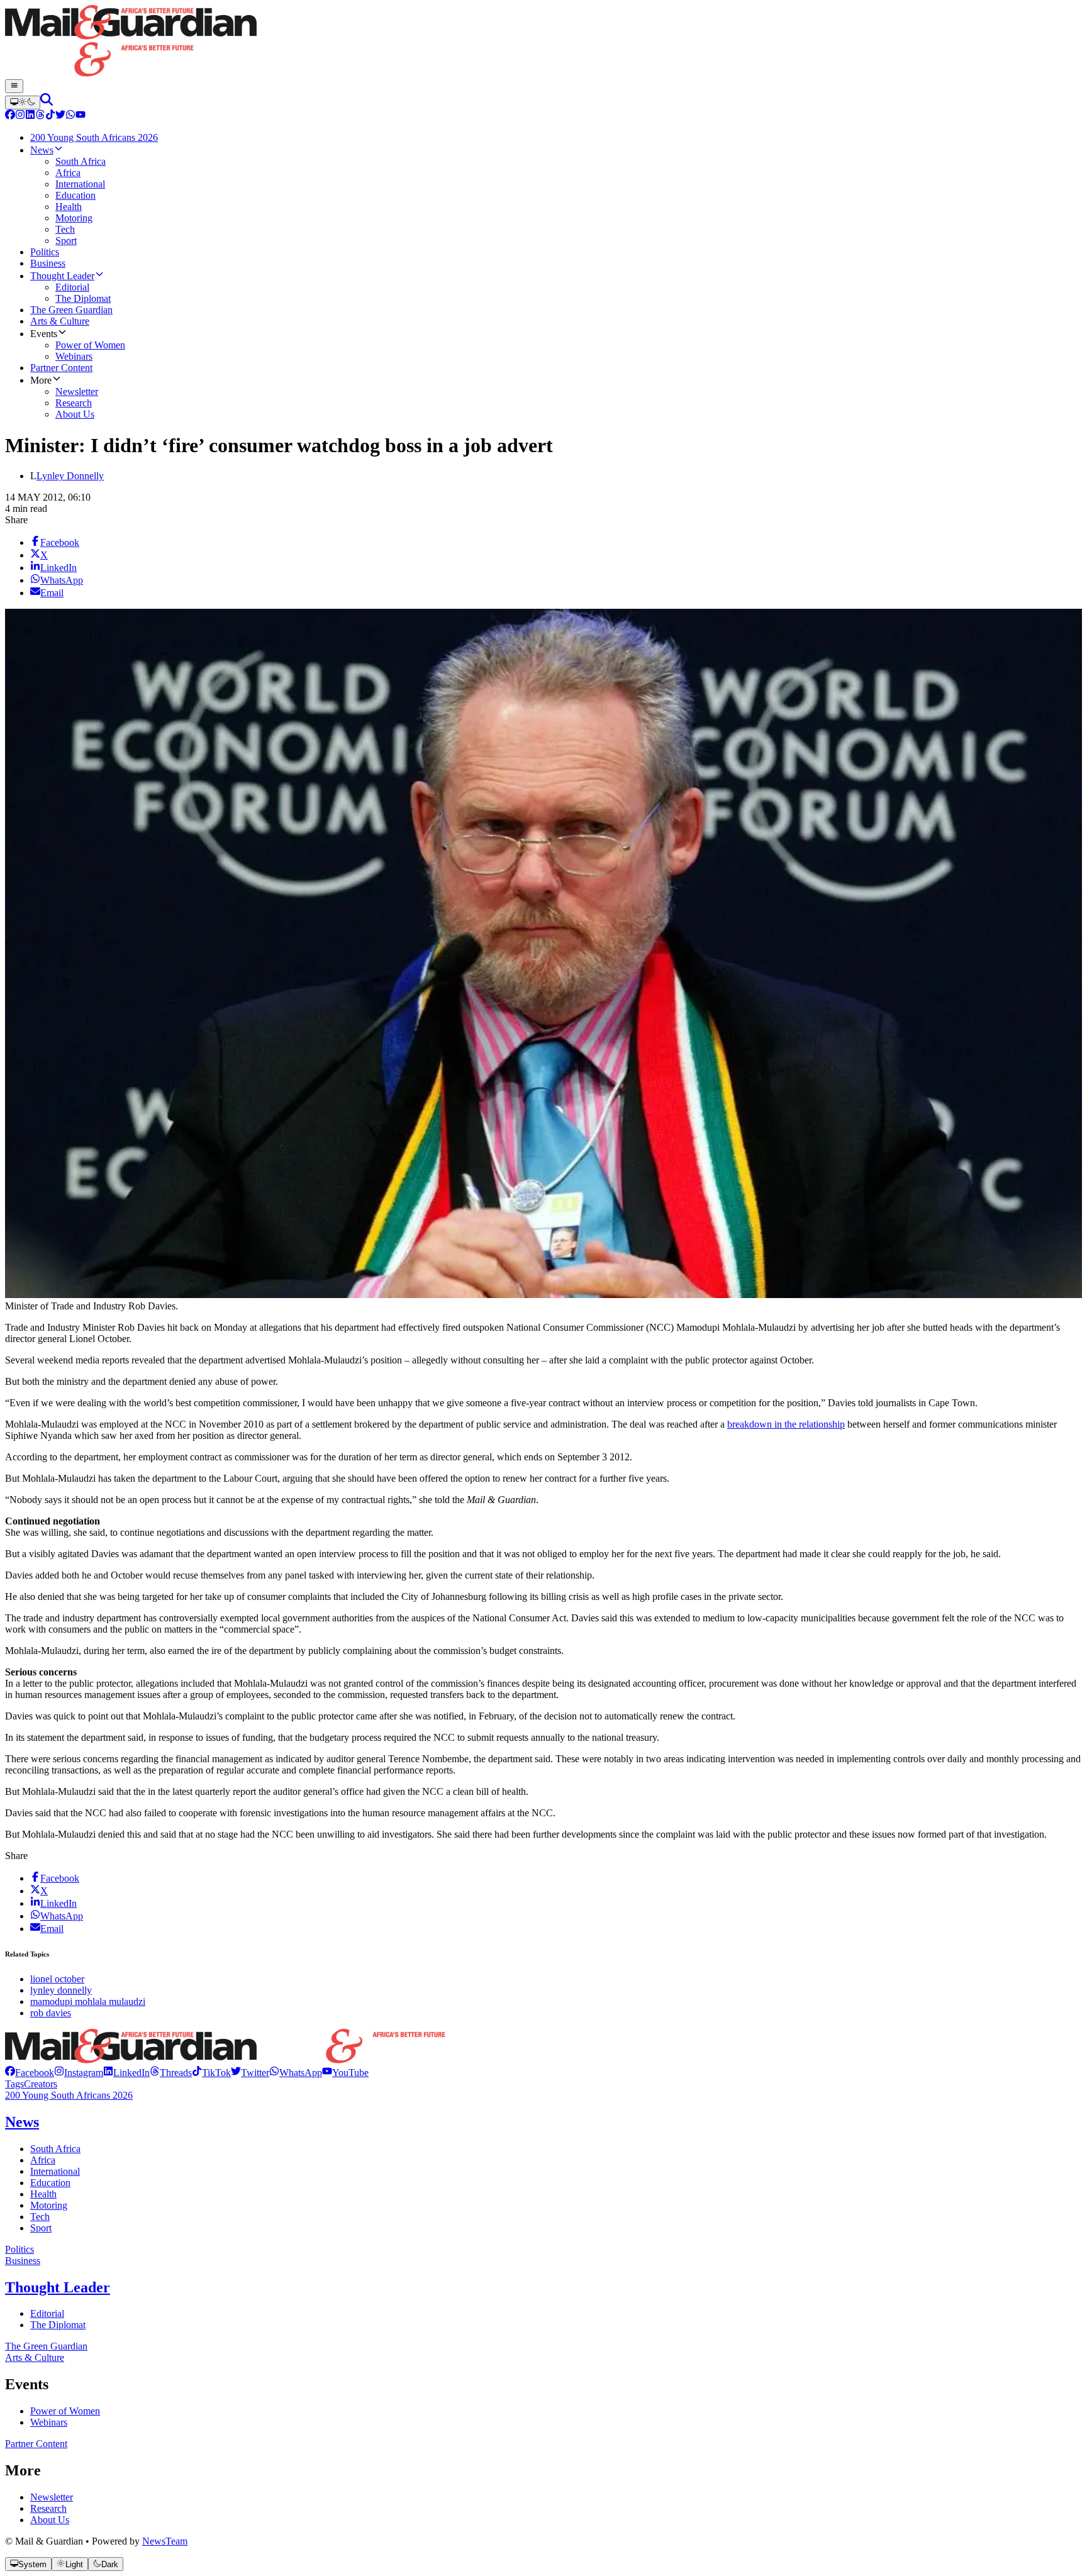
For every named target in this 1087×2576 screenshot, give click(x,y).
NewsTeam (165, 2541)
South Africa (55, 2149)
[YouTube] (81, 116)
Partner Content (36, 2444)
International (55, 2171)
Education (50, 2183)
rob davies (51, 2013)
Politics (20, 2249)
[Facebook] (10, 116)
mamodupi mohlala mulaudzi (88, 2001)
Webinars (49, 2422)
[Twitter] (60, 116)
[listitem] (30, 2073)
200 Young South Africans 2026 (69, 2095)
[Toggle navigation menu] (14, 86)
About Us (50, 2520)
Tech (40, 2217)
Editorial (47, 2313)
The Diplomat (58, 2325)
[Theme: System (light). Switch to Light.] (23, 103)
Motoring (49, 2205)
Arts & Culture (35, 2357)
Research (48, 2508)
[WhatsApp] (70, 116)
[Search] (47, 102)
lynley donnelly (61, 1990)
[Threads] (40, 116)
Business (23, 2261)
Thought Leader (58, 2287)
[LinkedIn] (30, 116)
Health (43, 2194)
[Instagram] (20, 116)
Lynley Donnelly (70, 476)
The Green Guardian (46, 2346)
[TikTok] (50, 116)
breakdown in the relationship (786, 1424)
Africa (43, 2160)
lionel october (57, 1979)
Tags (14, 2084)
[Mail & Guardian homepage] (543, 42)
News (22, 2122)
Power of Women (65, 2411)
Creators (41, 2084)
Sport (41, 2228)
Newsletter (52, 2497)
